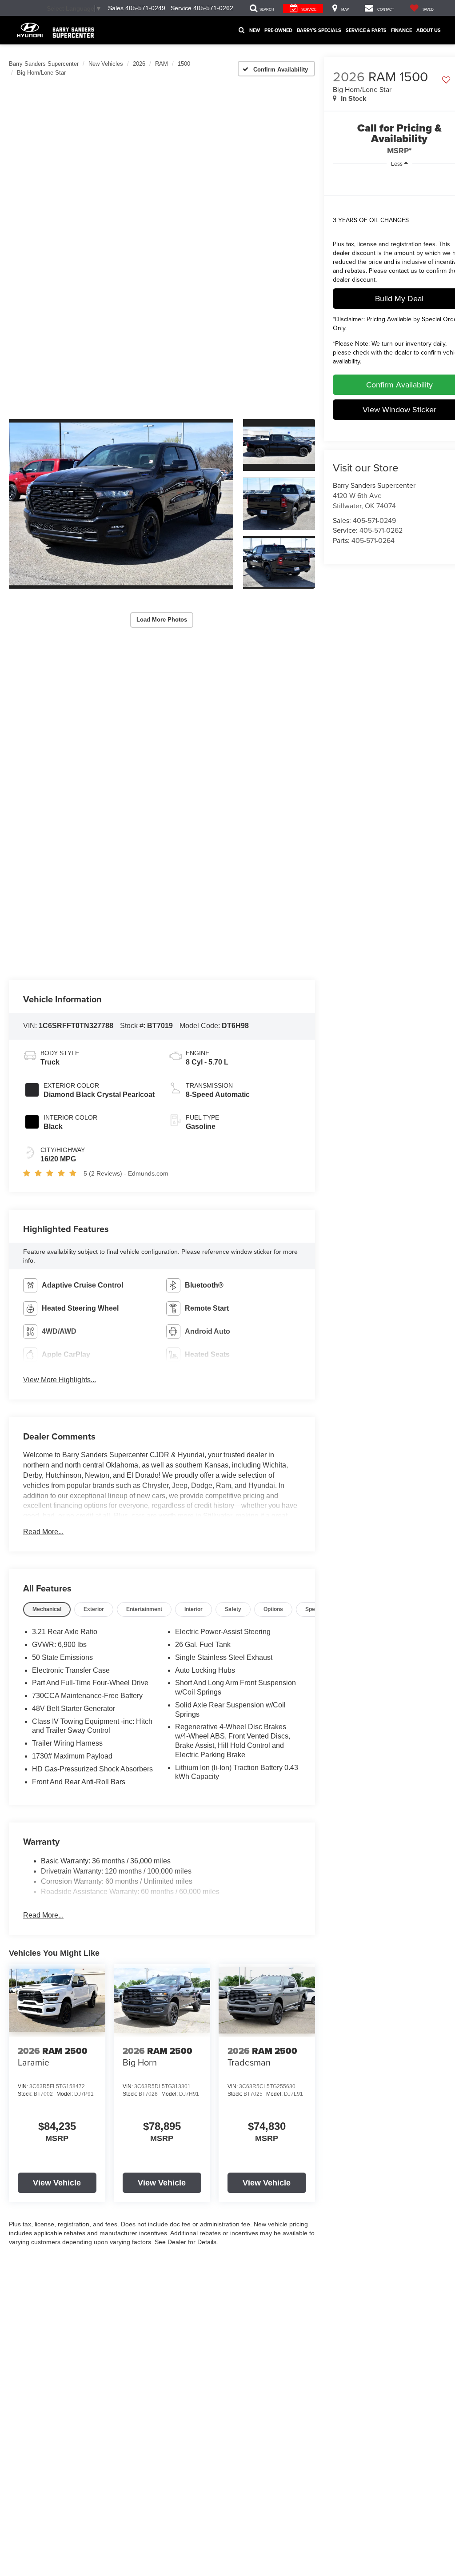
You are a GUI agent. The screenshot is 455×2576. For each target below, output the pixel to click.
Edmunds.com (148, 1173)
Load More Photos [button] (162, 620)
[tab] (47, 1609)
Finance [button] (401, 30)
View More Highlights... (60, 1380)
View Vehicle (57, 2183)
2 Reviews (106, 1173)
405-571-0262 (381, 530)
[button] (121, 504)
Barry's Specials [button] (319, 30)
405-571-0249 (374, 520)
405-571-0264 (373, 540)
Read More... (43, 1532)
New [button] (255, 30)
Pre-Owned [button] (278, 30)
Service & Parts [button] (366, 30)
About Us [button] (429, 30)
